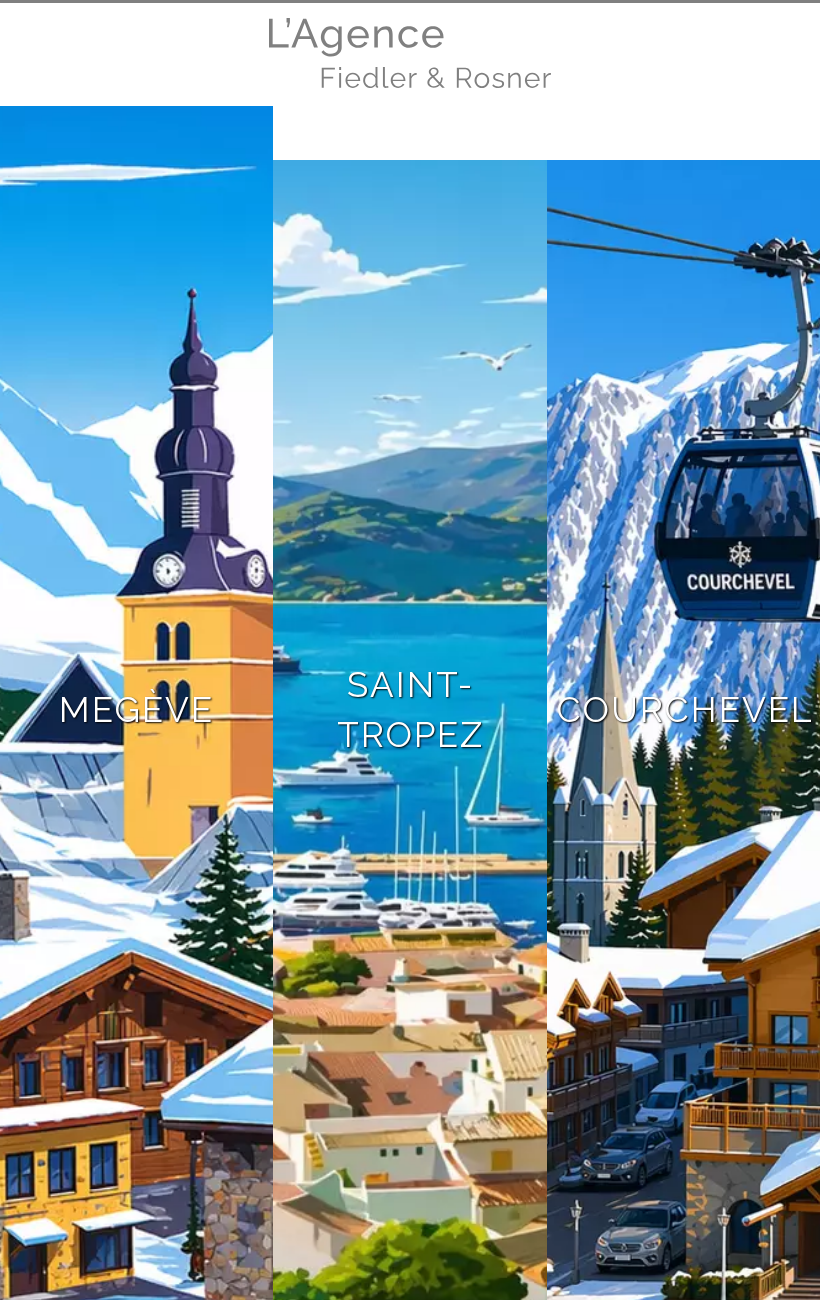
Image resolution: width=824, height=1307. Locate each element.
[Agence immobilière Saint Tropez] (410, 82)
